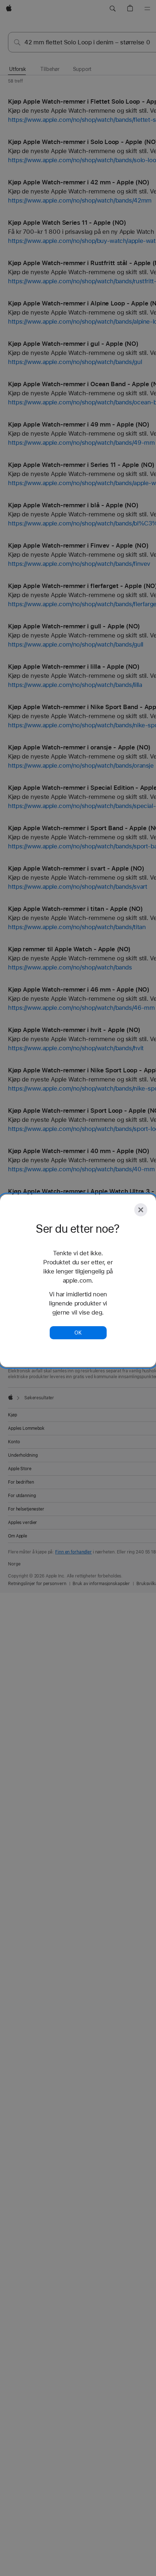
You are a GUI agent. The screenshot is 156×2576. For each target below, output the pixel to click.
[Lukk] (141, 1210)
